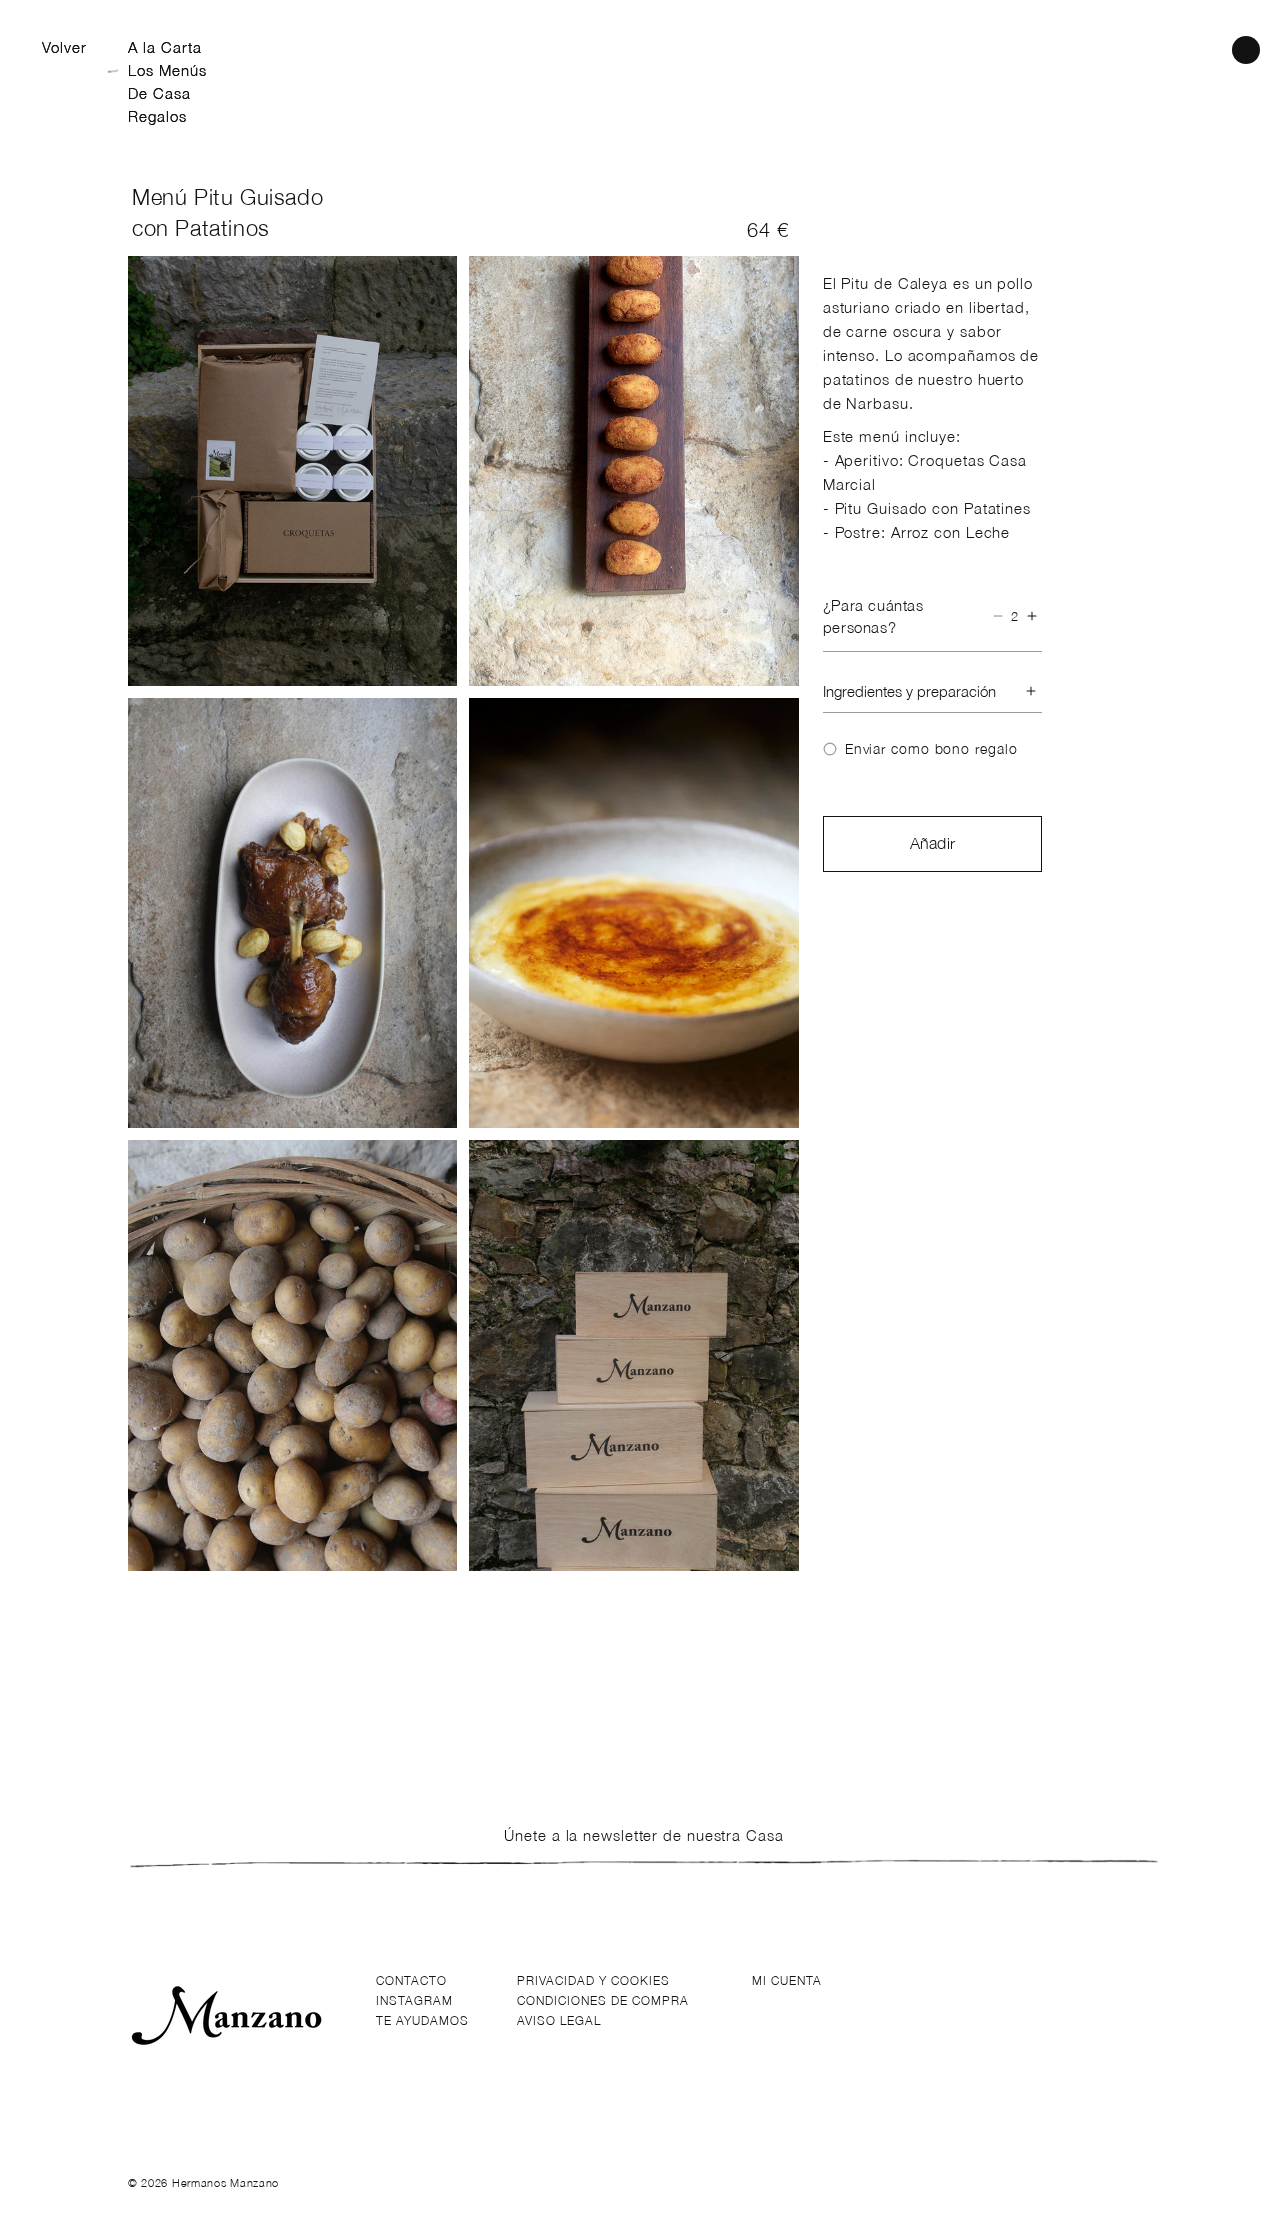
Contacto (411, 1980)
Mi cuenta (787, 1980)
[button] (1246, 50)
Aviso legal (559, 2020)
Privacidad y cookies (593, 1980)
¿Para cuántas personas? (873, 616)
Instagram (414, 2000)
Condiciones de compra (603, 2000)
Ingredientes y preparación (909, 691)
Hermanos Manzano (225, 2182)
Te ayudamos (422, 2020)
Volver (64, 47)
